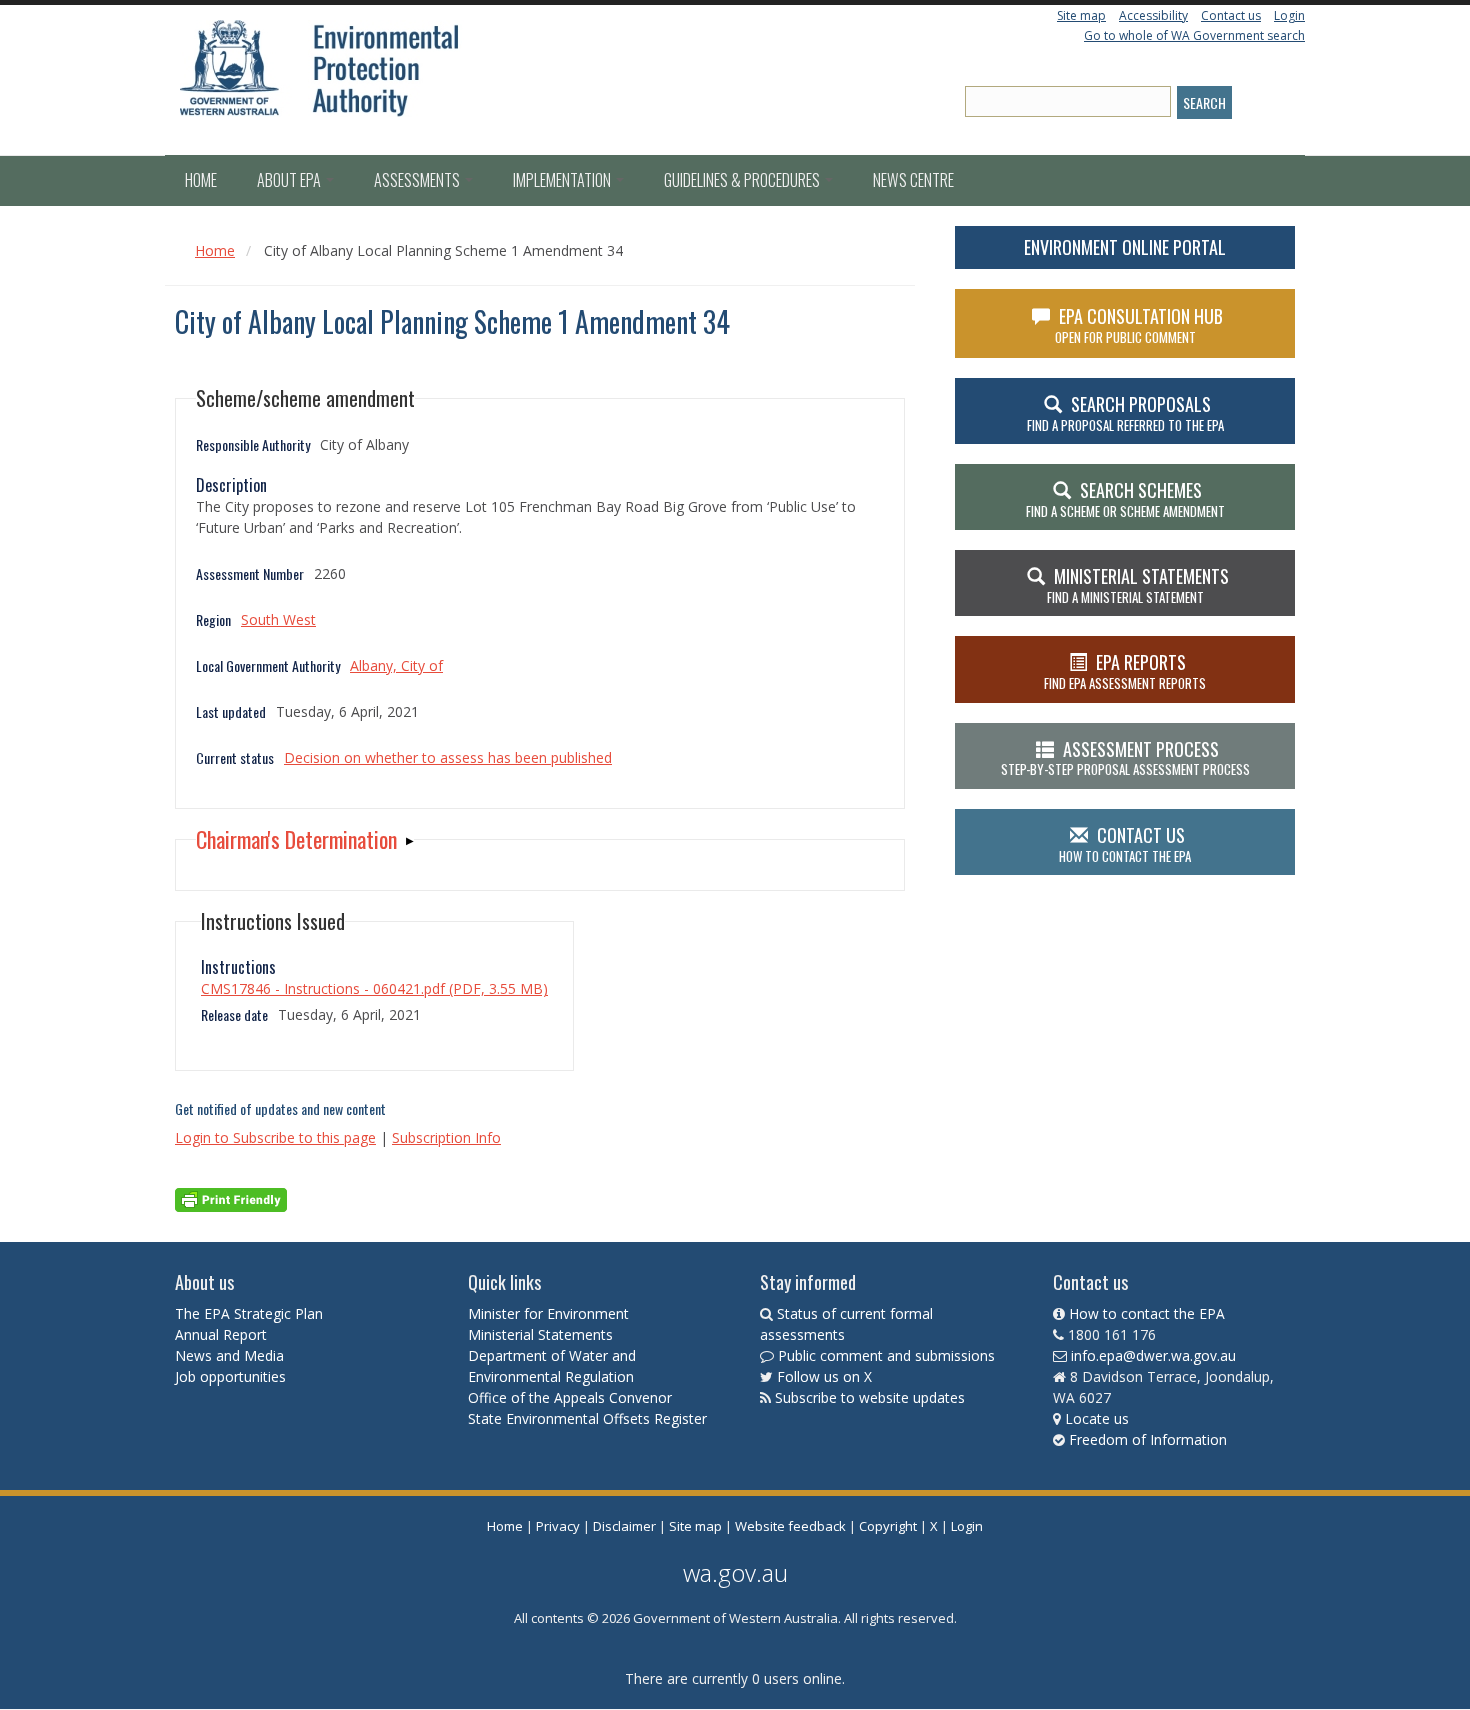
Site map (1081, 15)
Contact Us (1125, 844)
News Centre (913, 180)
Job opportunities (230, 1376)
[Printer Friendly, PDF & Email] (231, 1198)
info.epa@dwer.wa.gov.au (1153, 1355)
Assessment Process (1125, 758)
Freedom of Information (1148, 1439)
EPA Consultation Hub (1139, 325)
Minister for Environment (548, 1313)
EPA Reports (1125, 671)
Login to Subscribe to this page (275, 1137)
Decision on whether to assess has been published (448, 757)
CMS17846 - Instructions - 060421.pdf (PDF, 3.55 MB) (374, 988)
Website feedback (790, 1526)
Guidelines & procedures (743, 180)
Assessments (418, 180)
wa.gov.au (735, 1572)
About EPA (290, 180)
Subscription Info (446, 1137)
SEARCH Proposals (1125, 413)
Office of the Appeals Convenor (570, 1397)
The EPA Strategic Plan (249, 1313)
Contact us (1231, 15)
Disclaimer (624, 1526)
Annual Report (223, 1334)
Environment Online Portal (1125, 247)
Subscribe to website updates (870, 1397)
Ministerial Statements (542, 1334)
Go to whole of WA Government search (1194, 35)
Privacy (558, 1526)
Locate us (1097, 1418)
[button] (305, 839)
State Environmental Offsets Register (587, 1418)
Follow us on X (824, 1376)
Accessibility (1153, 15)
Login (1289, 15)
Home (201, 180)
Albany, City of (396, 665)
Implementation (563, 180)
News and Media (229, 1355)
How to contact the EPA (1147, 1313)
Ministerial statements (1138, 585)
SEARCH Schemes (1125, 499)
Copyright (888, 1526)
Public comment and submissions (886, 1355)
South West (278, 619)
